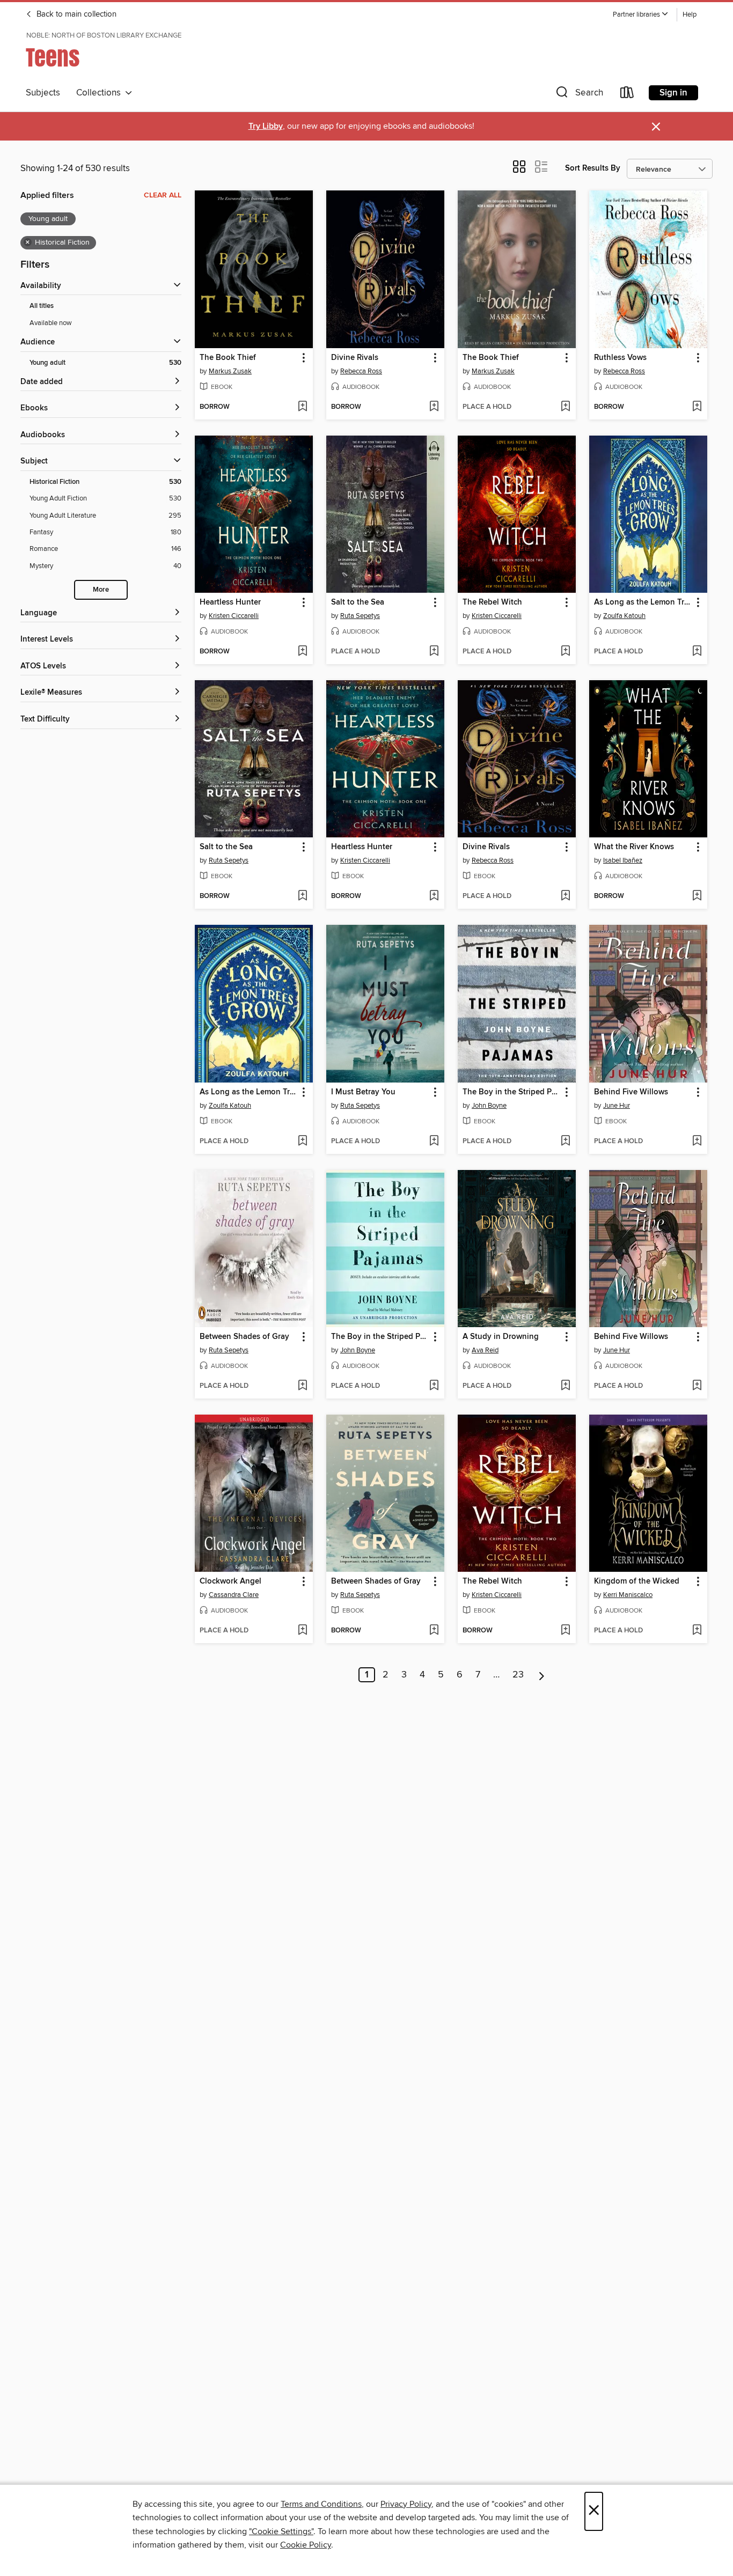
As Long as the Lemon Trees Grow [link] (643, 602)
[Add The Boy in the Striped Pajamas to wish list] (565, 1142)
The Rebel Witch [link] (492, 602)
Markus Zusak (230, 371)
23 (518, 1675)
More (101, 590)
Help (690, 15)
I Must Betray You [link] (363, 1092)
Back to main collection (75, 14)
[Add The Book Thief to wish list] (302, 407)
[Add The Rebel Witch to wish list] (565, 652)
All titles (42, 306)
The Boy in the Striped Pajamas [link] (512, 1092)
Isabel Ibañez (623, 860)
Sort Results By (593, 168)
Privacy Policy (406, 2504)
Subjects (43, 93)
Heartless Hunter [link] (230, 602)
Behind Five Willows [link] (631, 1092)
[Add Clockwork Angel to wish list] (302, 1631)
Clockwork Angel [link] (230, 1581)
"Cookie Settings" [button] (281, 2531)
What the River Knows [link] (634, 847)
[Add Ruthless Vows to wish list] (697, 407)
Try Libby (266, 126)
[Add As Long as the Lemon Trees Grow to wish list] (697, 652)
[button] (641, 15)
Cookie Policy (306, 2545)
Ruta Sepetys (360, 616)
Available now (51, 323)
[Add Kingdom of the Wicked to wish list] (697, 1631)
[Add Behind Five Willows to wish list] (697, 1142)
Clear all (163, 195)
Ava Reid (485, 1350)
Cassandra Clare (234, 1595)
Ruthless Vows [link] (620, 358)
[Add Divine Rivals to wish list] (434, 407)
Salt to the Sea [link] (358, 602)
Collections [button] (101, 93)
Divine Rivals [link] (355, 358)
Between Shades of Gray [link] (244, 1337)
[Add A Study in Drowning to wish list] (565, 1386)
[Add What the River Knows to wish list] (697, 896)
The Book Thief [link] (228, 358)
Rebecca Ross (361, 371)
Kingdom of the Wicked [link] (637, 1581)
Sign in (673, 93)
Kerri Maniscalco (628, 1595)
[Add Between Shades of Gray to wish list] (302, 1386)
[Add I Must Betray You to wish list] (434, 1142)
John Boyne (489, 1106)
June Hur (617, 1106)
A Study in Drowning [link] (501, 1337)
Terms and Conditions (321, 2504)
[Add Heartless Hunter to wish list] (302, 652)
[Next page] (542, 1675)
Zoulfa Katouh (624, 616)
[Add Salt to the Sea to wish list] (434, 652)
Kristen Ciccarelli (234, 616)
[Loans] (627, 95)
